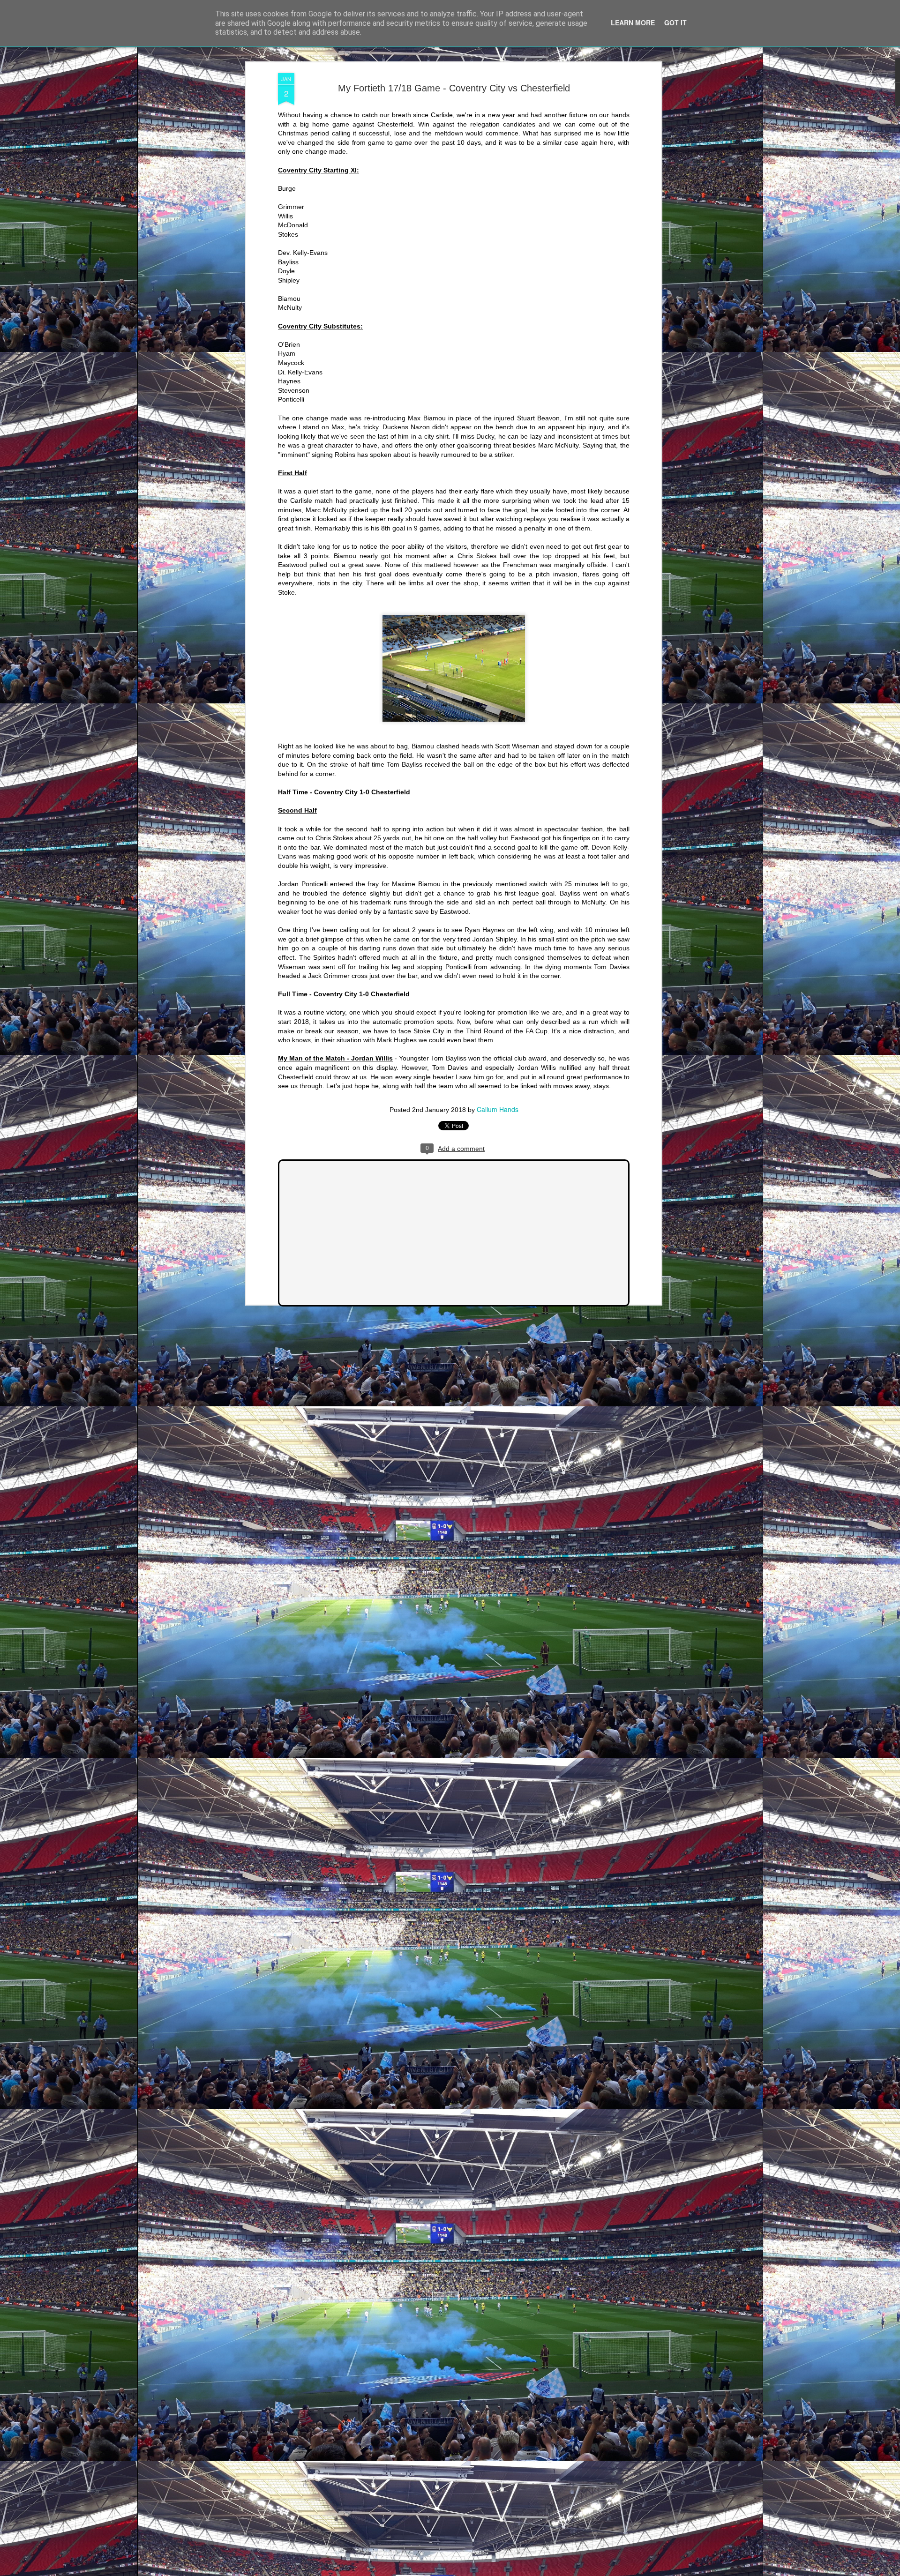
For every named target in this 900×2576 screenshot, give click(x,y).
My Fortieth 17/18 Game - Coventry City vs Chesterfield (454, 88)
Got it (675, 22)
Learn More (633, 22)
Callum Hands (498, 1109)
